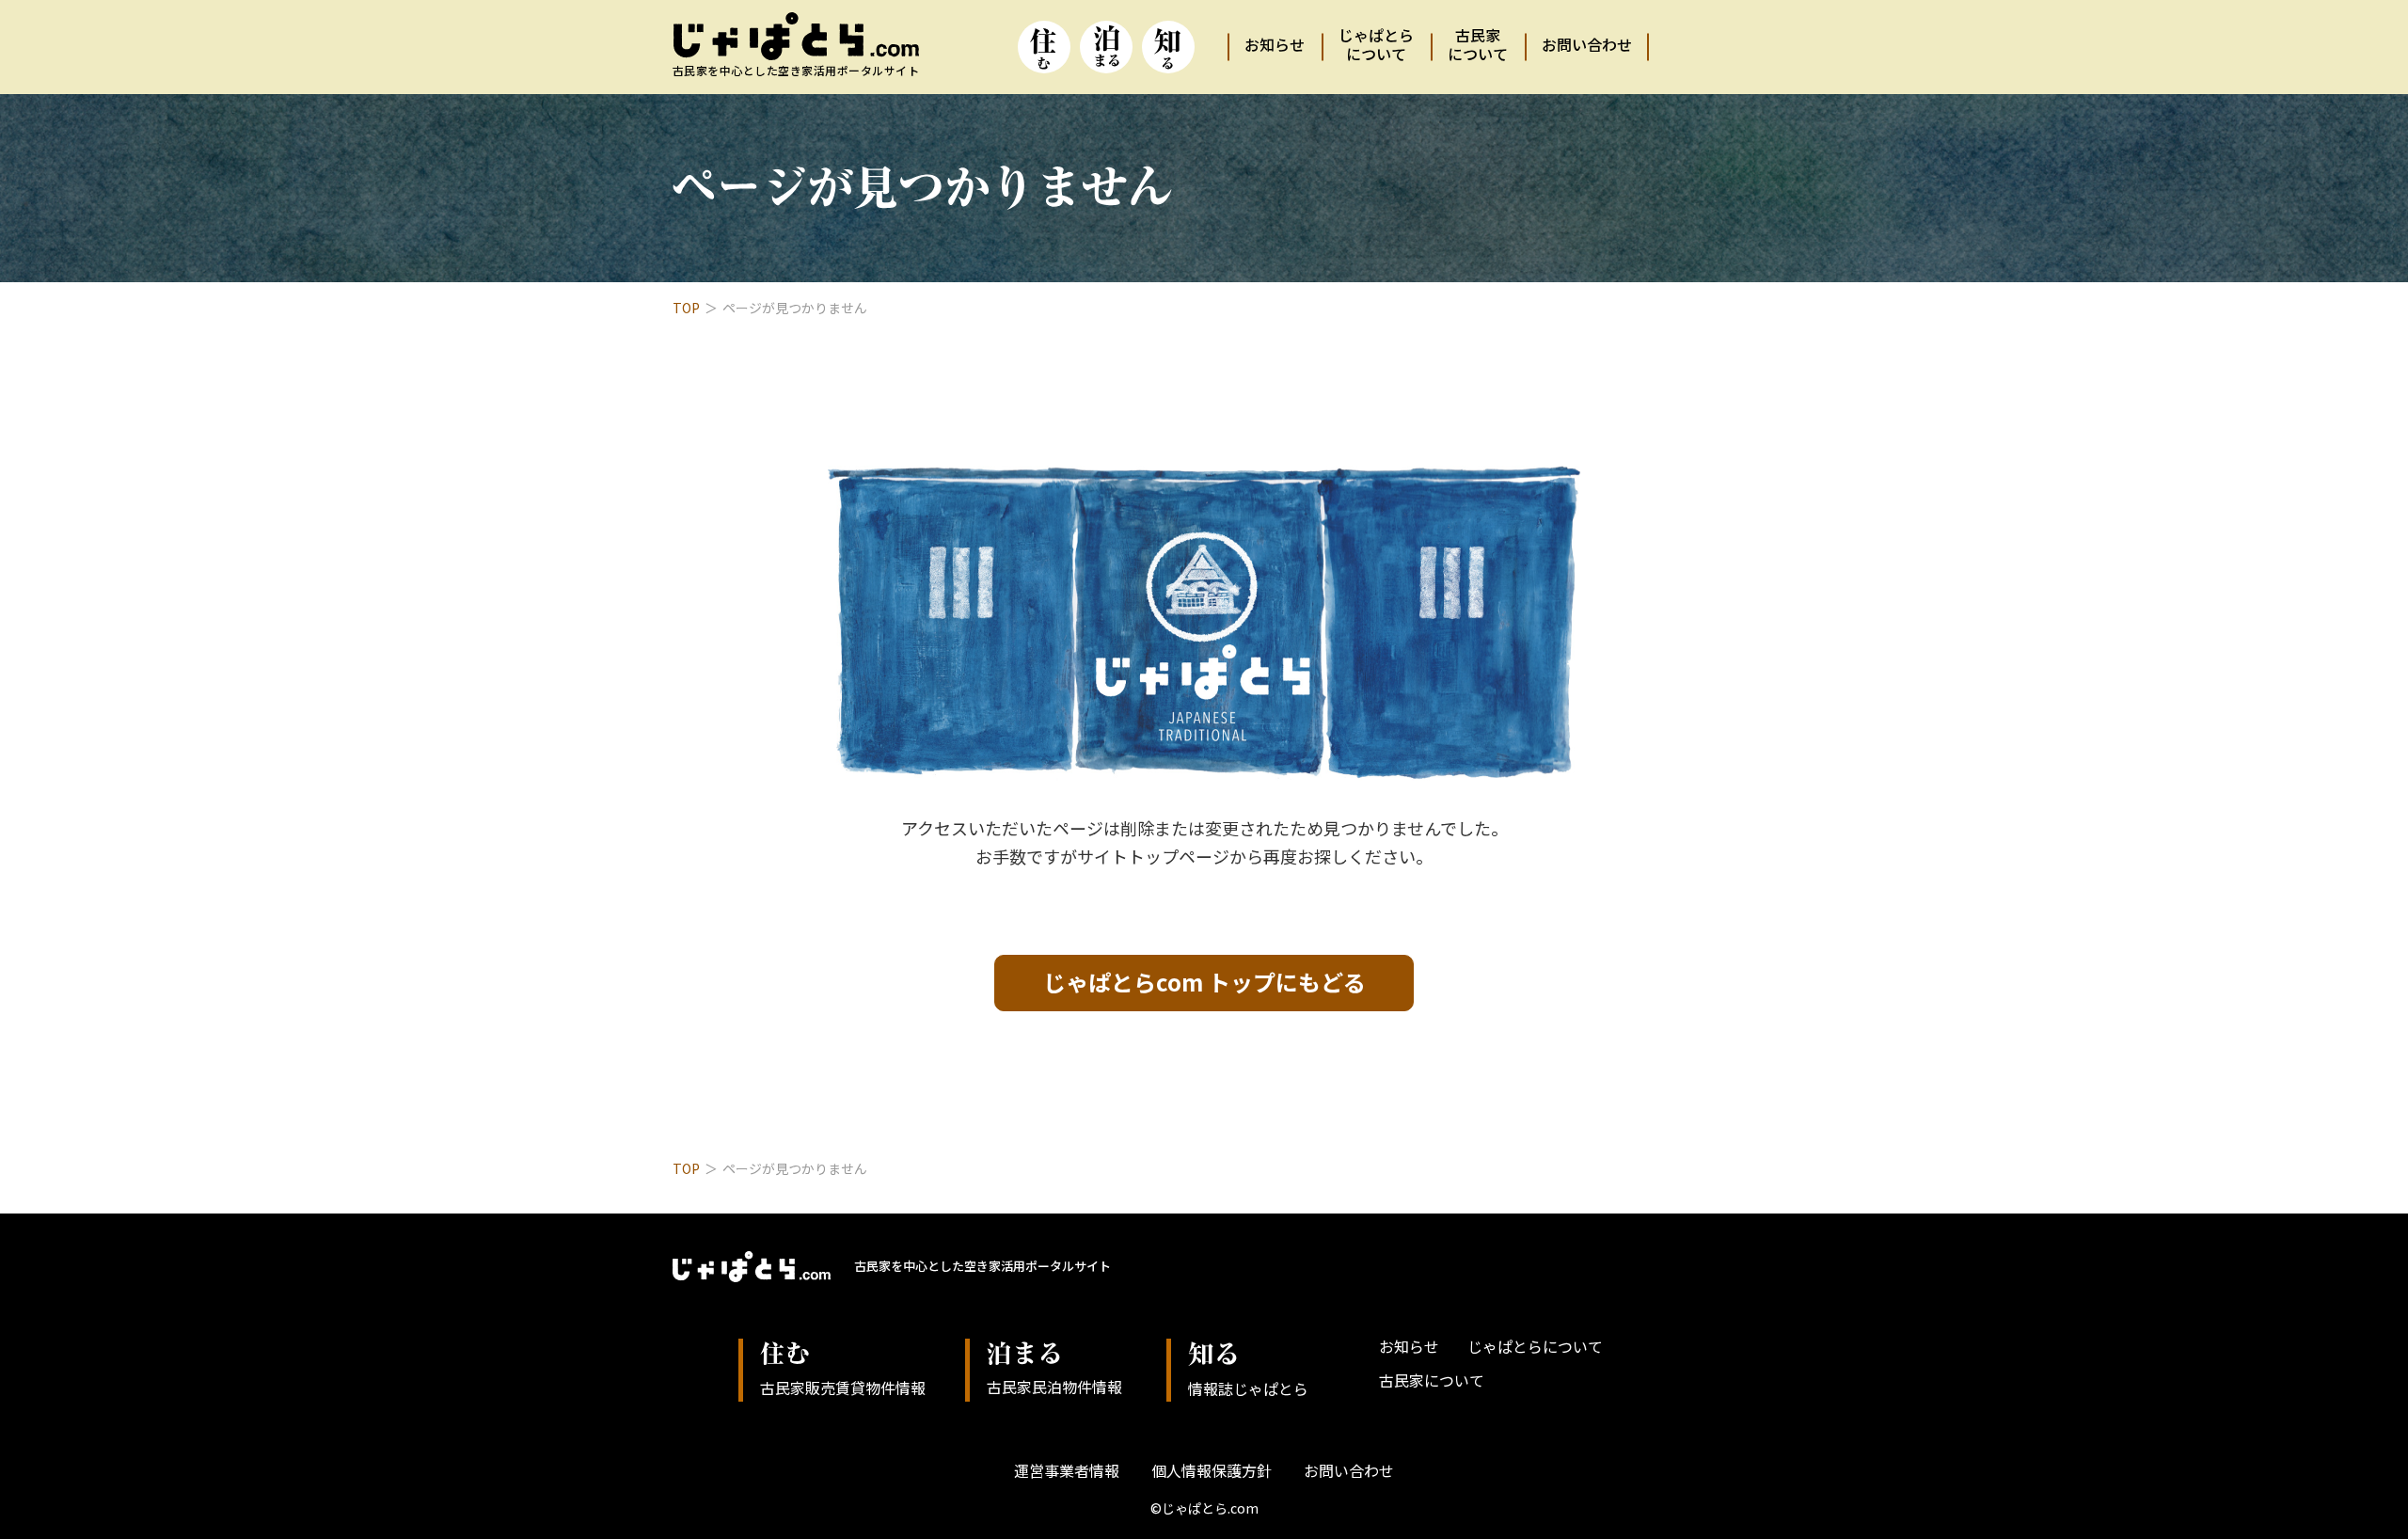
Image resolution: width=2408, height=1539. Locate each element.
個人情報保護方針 (1212, 1470)
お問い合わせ (1587, 44)
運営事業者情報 (1067, 1470)
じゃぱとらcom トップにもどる (1204, 982)
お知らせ (1275, 44)
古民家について (1478, 44)
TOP (686, 308)
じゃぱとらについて (1376, 44)
